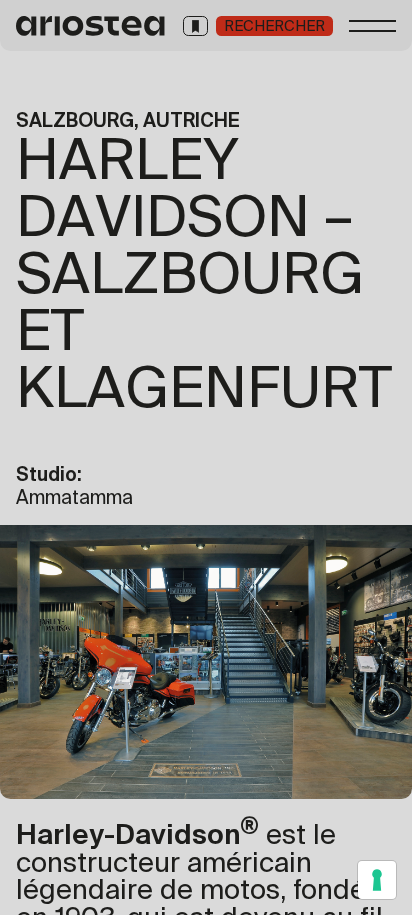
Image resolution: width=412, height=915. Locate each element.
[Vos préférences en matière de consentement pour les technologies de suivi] (377, 880)
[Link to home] (91, 26)
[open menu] (373, 26)
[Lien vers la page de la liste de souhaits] (195, 26)
